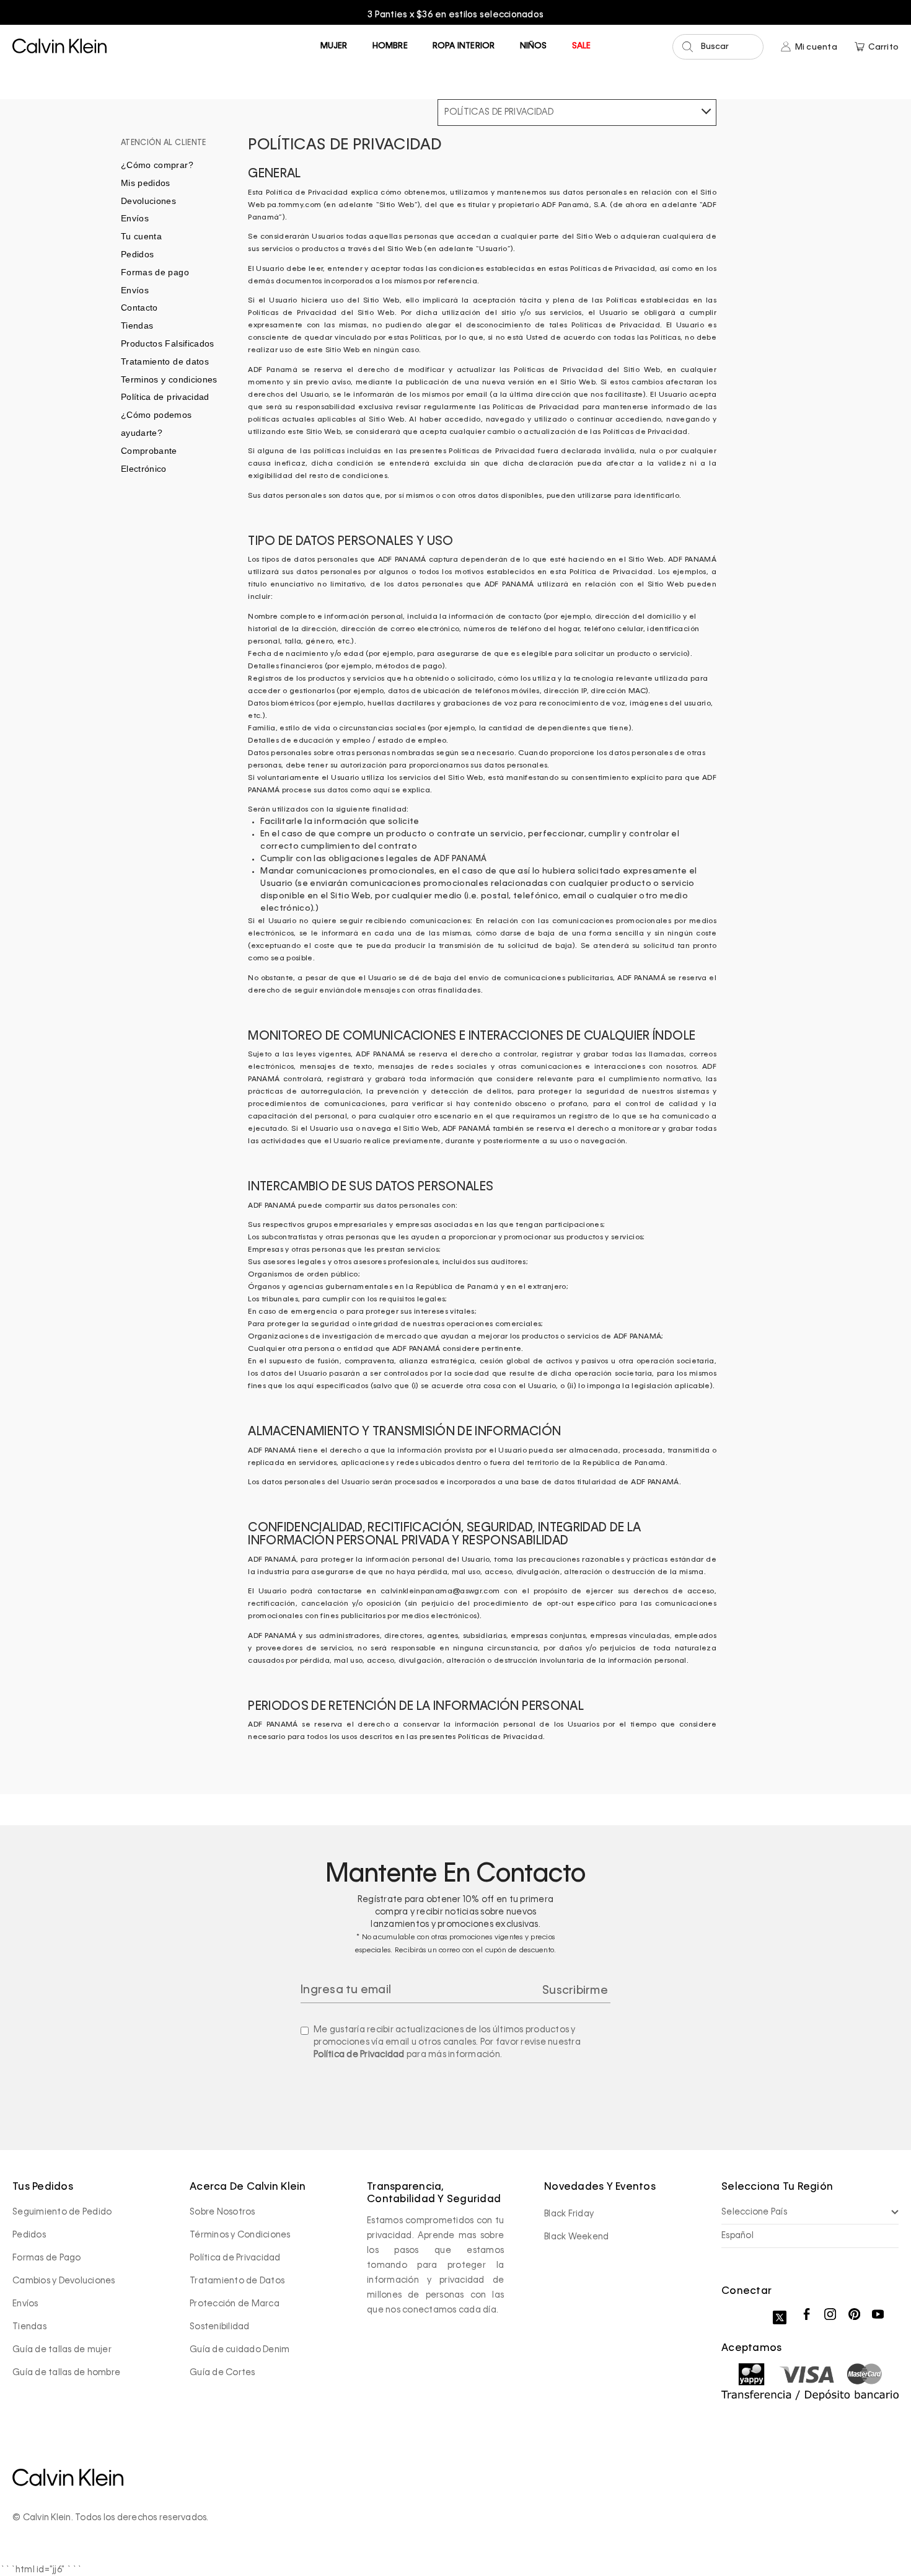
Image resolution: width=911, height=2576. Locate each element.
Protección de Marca (235, 2304)
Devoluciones (148, 201)
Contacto (139, 308)
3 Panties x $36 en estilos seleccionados (455, 15)
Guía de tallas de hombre (66, 2373)
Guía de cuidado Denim (240, 2350)
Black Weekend (576, 2237)
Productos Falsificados (168, 343)
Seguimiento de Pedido (62, 2212)
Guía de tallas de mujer (62, 2350)
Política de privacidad (165, 397)
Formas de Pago (47, 2258)
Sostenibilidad (220, 2327)
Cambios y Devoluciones (64, 2281)
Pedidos (137, 254)
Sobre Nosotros (222, 2212)
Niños (534, 46)
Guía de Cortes (222, 2373)
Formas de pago (155, 272)
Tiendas (137, 325)
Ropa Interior (464, 46)
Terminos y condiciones (169, 379)
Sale (582, 46)
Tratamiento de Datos (237, 2281)
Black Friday (569, 2214)
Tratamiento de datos (165, 361)
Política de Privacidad (359, 2055)
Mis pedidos (146, 183)
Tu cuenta (141, 236)
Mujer (334, 46)
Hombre (390, 46)
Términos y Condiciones (240, 2235)
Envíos (135, 218)
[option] (455, 15)
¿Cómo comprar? (157, 165)
